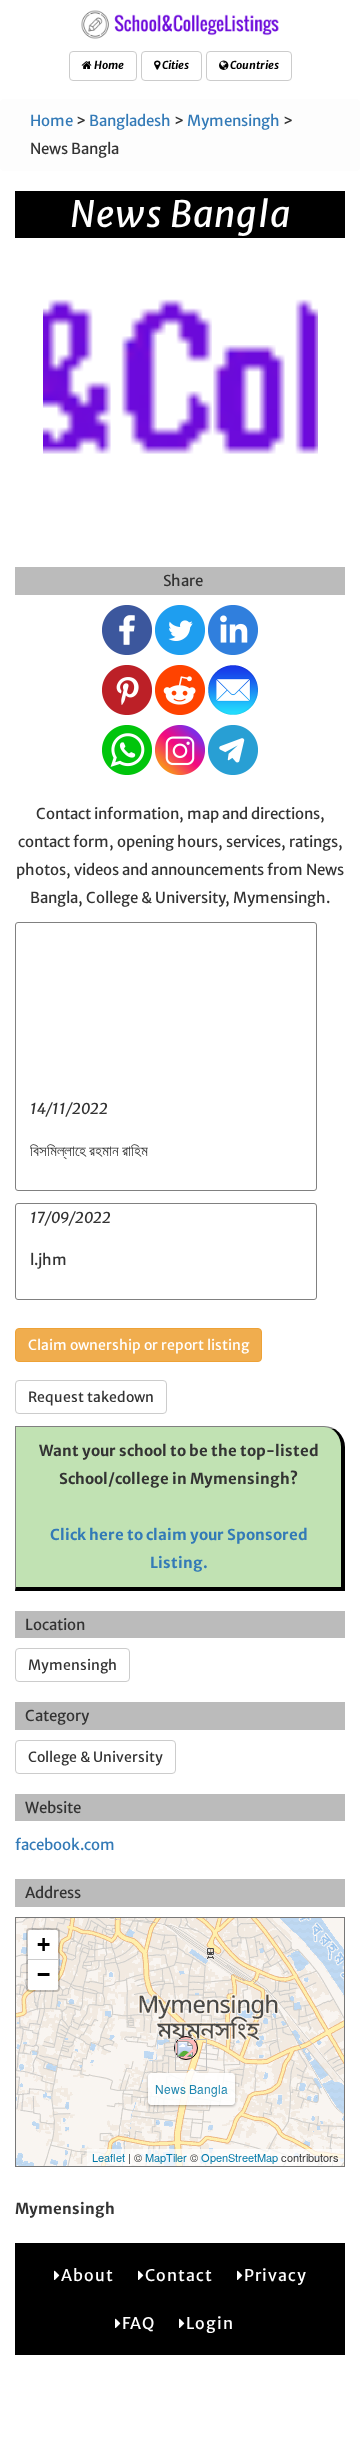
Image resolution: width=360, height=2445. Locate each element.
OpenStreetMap (239, 2157)
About (87, 2275)
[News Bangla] (186, 2048)
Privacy (275, 2275)
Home (108, 65)
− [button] (43, 1974)
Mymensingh (233, 120)
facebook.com (65, 1844)
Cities (174, 65)
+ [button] (43, 1944)
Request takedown (91, 1397)
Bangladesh (130, 120)
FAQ (138, 2323)
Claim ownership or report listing (138, 1345)
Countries (253, 65)
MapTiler (166, 2157)
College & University (95, 1757)
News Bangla (191, 2088)
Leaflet (108, 2157)
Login (210, 2323)
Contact (179, 2275)
